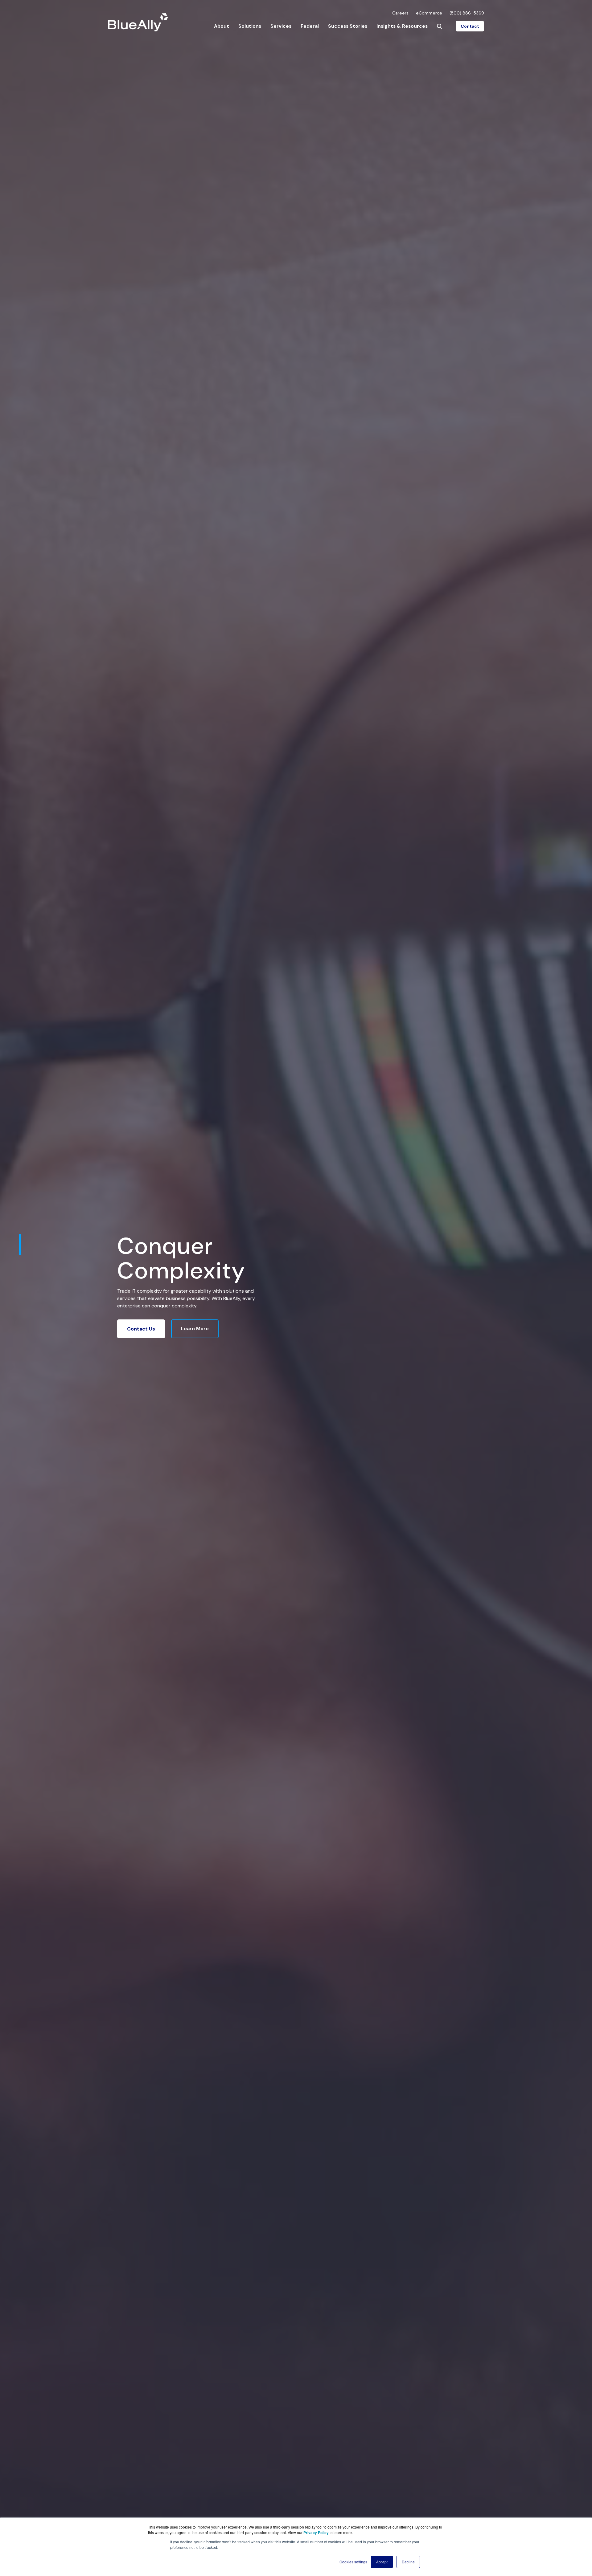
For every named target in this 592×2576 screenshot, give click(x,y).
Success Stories (348, 26)
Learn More (195, 1329)
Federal (310, 26)
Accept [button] (382, 2562)
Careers (400, 13)
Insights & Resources (402, 26)
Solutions (250, 26)
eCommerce (429, 13)
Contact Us (141, 1329)
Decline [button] (408, 2562)
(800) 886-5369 (467, 13)
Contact (470, 26)
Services (281, 26)
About (222, 26)
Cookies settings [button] (353, 2562)
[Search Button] (439, 26)
